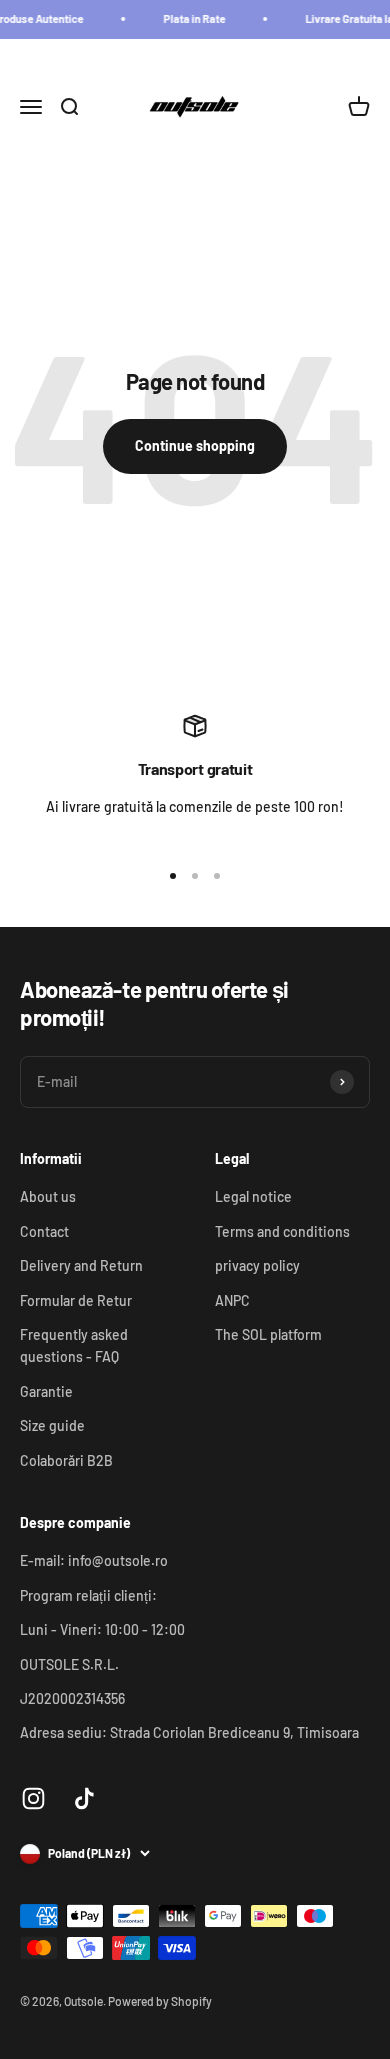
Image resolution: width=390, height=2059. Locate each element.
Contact (44, 1231)
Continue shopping (195, 445)
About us (48, 1196)
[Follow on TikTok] (84, 1798)
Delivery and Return (81, 1265)
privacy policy (257, 1265)
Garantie (46, 1391)
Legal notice (253, 1196)
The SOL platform (268, 1334)
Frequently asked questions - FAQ (74, 1345)
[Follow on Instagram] (33, 1798)
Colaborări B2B (66, 1460)
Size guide (52, 1425)
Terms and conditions (282, 1231)
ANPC (232, 1300)
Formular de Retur (76, 1300)
